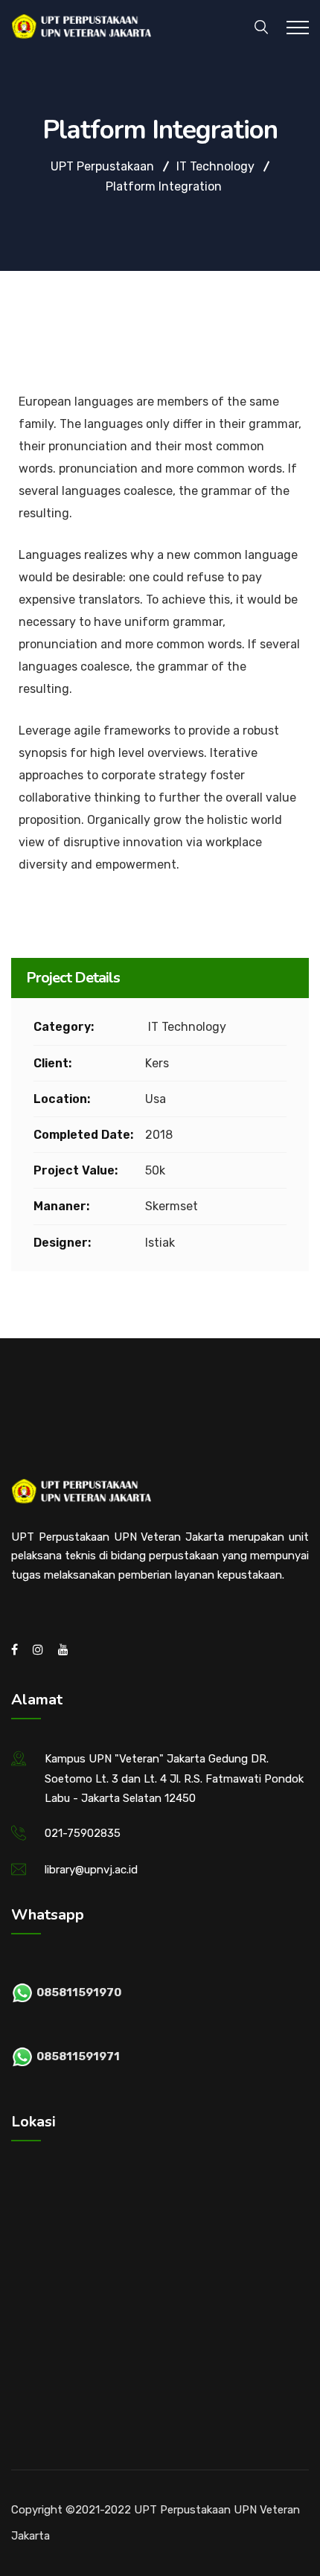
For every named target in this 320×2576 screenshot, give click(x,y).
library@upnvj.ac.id (91, 1870)
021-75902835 (83, 1833)
